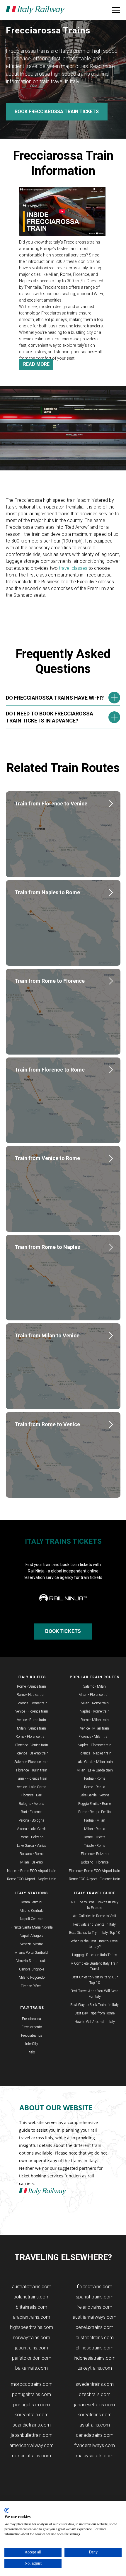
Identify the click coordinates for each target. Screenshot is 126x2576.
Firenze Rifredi (32, 1986)
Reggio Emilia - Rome (94, 1804)
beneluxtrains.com (94, 2327)
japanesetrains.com (94, 2405)
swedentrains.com (95, 2384)
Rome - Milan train (95, 1720)
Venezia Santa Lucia (31, 1961)
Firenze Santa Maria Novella (32, 1927)
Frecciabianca (32, 2036)
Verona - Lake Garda (32, 1829)
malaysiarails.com (95, 2456)
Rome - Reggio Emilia (94, 1812)
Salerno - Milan (94, 1686)
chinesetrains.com (94, 2348)
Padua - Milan (95, 1820)
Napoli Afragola (31, 1936)
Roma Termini (31, 1902)
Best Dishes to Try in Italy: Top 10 (95, 1933)
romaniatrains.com (31, 2456)
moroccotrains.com (32, 2384)
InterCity (32, 2044)
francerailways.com (94, 2445)
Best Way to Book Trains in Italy (94, 2005)
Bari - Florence (31, 1812)
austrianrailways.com (94, 2317)
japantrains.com (31, 2348)
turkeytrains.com (95, 2368)
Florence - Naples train (94, 1753)
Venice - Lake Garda (32, 1787)
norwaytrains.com (31, 2338)
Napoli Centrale (31, 1919)
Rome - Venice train (31, 1686)
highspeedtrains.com (31, 2327)
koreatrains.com (95, 2415)
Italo (32, 2052)
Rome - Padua (95, 1787)
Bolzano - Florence (95, 1862)
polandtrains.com (31, 2297)
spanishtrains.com (95, 2297)
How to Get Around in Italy (95, 2022)
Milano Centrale (31, 1911)
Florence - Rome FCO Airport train (94, 1871)
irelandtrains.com (94, 2307)
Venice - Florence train (32, 1711)
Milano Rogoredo (32, 1978)
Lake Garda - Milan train (95, 1762)
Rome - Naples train (32, 1695)
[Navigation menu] (116, 10)
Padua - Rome (95, 1778)
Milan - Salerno (31, 1862)
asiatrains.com (95, 2425)
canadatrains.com (95, 2435)
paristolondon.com (32, 2358)
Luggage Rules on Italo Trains (95, 1955)
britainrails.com (31, 2307)
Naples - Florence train (94, 1745)
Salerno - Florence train (31, 1762)
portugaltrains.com (31, 2394)
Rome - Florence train (31, 1737)
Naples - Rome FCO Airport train (32, 1871)
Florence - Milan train (94, 1737)
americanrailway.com (31, 2445)
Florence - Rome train (31, 1703)
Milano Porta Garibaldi (31, 1953)
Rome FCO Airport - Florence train (94, 1879)
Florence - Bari (31, 1795)
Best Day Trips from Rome (94, 2013)
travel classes (73, 568)
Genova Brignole (31, 1969)
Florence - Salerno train (31, 1753)
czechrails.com (95, 2394)
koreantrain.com (32, 2415)
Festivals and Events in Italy (94, 1924)
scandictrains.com (32, 2425)
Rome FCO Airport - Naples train (32, 1879)
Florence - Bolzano (95, 1854)
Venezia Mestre (31, 1944)
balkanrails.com (31, 2368)
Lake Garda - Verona (95, 1795)
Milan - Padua (95, 1829)
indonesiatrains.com (95, 2358)
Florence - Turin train (32, 1770)
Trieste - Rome (94, 1846)
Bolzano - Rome (31, 1854)
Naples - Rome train (95, 1711)
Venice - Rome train (31, 1720)
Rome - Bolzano (31, 1837)
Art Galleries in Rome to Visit (95, 1916)
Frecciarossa (31, 2019)
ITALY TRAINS (32, 2008)
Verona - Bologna (31, 1820)
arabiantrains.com (31, 2317)
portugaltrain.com (31, 2405)
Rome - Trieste (94, 1837)
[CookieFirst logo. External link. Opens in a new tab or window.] (7, 2510)
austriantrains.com (95, 2338)
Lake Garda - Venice (32, 1846)
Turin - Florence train (32, 1778)
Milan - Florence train (94, 1695)
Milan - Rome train (95, 1703)
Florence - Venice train (32, 1745)
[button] (62, 211)
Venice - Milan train (94, 1728)
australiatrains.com (32, 2287)
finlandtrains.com (94, 2287)
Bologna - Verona (31, 1804)
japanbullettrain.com (32, 2435)
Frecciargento (32, 2027)
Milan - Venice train (31, 1728)
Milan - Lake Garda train (95, 1770)
